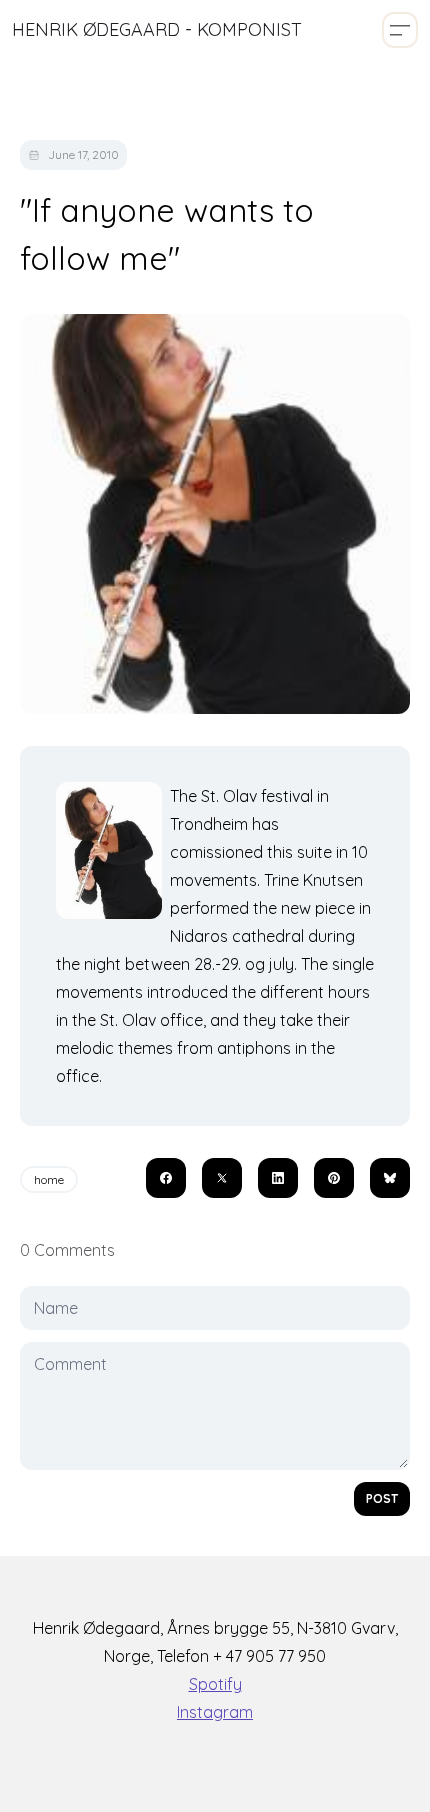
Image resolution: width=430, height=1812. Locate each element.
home (49, 1179)
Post (382, 1498)
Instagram (215, 1712)
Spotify (215, 1684)
